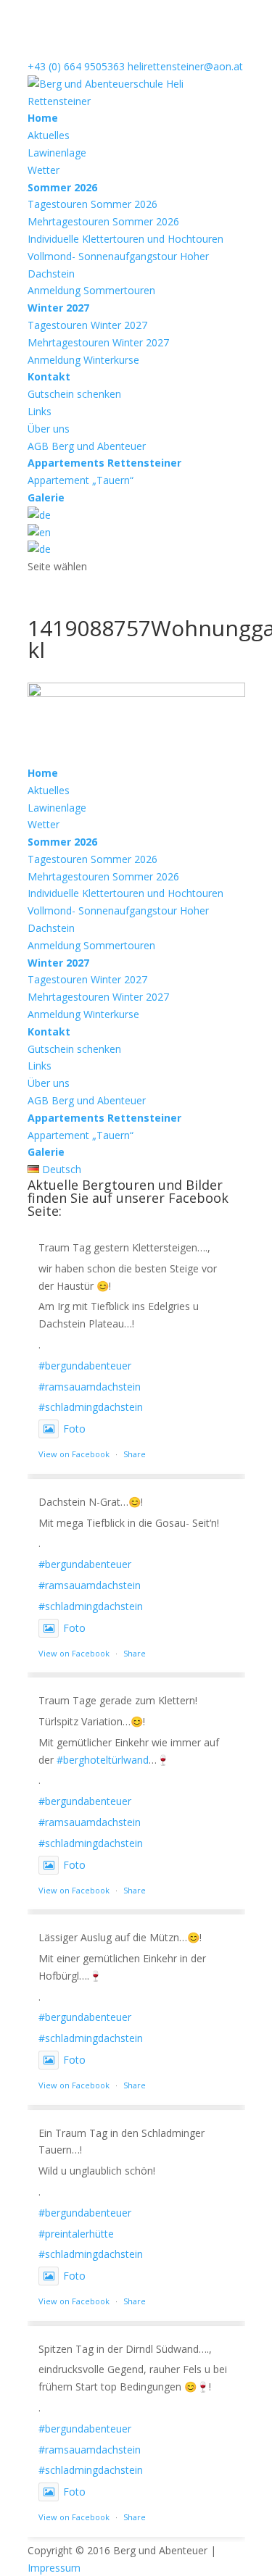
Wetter (44, 170)
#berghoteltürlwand (103, 1760)
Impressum (54, 2568)
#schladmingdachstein (91, 1407)
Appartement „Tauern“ (81, 480)
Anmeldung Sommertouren (91, 290)
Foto (74, 1429)
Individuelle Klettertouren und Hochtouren (125, 239)
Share (135, 1454)
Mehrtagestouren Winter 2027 (98, 342)
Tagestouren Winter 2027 (87, 325)
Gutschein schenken (74, 394)
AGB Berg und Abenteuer (87, 446)
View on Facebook (74, 1454)
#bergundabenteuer (85, 1366)
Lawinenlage (57, 153)
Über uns (49, 429)
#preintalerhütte (76, 2234)
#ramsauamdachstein (90, 1387)
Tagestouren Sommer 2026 (92, 204)
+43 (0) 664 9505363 (76, 66)
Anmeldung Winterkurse (83, 360)
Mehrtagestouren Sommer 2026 (103, 221)
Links (40, 411)
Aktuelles (49, 135)
